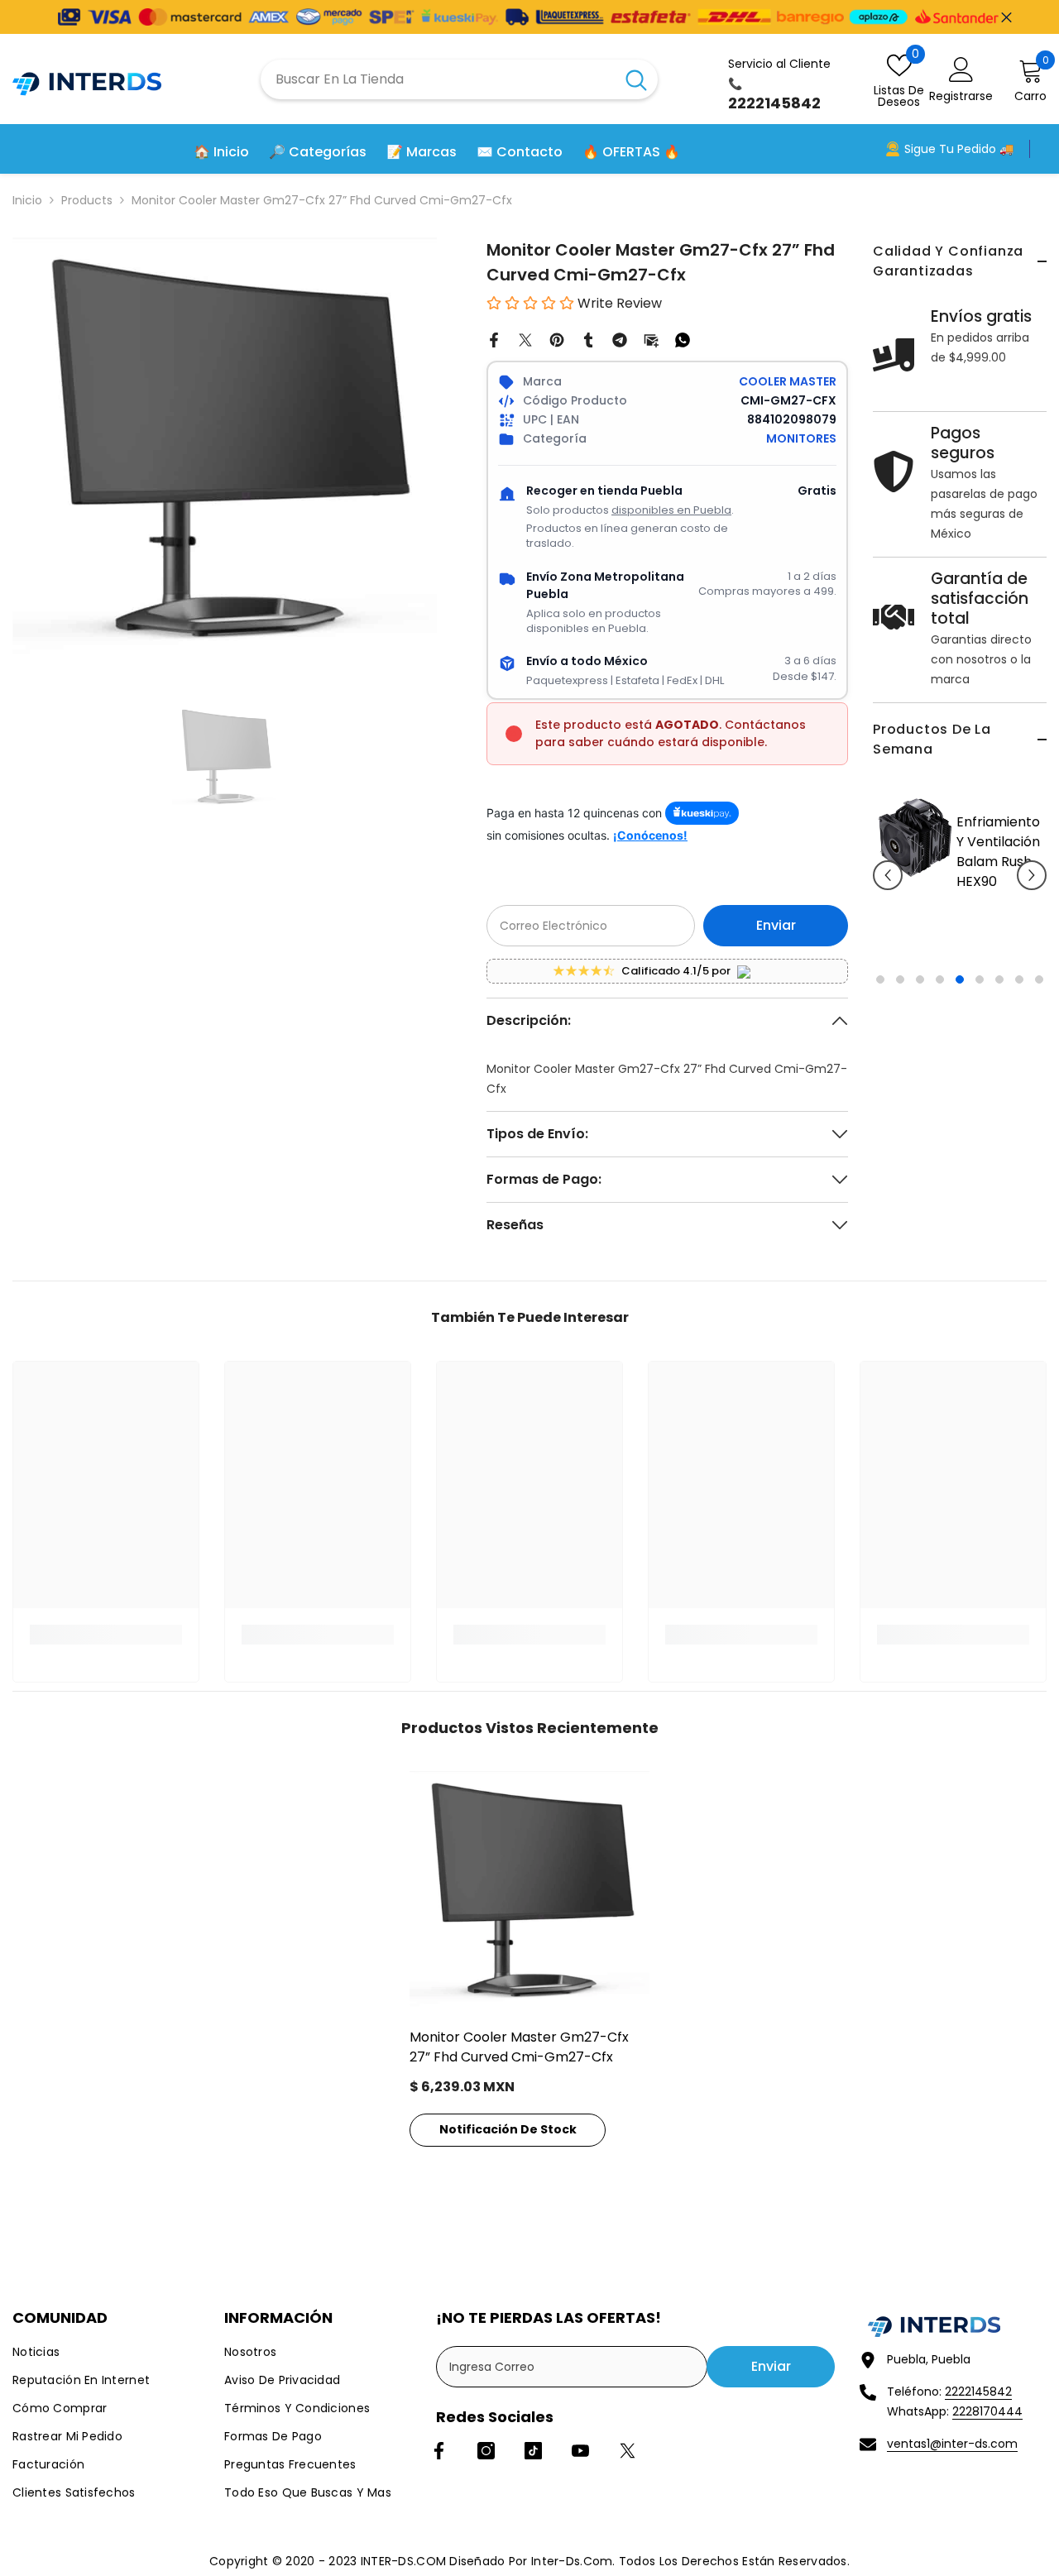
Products (87, 200)
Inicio (27, 200)
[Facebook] (494, 339)
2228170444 (987, 2411)
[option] (916, 887)
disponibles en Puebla (671, 510)
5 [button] (960, 1001)
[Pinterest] (557, 339)
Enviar (776, 925)
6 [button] (980, 1001)
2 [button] (900, 1001)
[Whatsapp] (683, 339)
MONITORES (801, 438)
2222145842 (978, 2392)
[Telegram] (620, 339)
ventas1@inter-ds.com (952, 2444)
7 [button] (999, 1001)
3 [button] (920, 1001)
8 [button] (1019, 1001)
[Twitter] (525, 339)
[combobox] (438, 79)
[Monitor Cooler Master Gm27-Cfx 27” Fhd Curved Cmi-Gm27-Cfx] (529, 1891)
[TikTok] (533, 2451)
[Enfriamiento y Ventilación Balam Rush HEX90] (871, 838)
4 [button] (940, 1001)
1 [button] (880, 1001)
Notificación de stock (508, 2129)
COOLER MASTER (788, 381)
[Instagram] (486, 2451)
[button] (888, 886)
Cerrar (1006, 17)
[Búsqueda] (459, 79)
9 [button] (1039, 1001)
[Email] (651, 339)
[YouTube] (580, 2451)
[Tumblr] (588, 339)
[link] (106, 1635)
